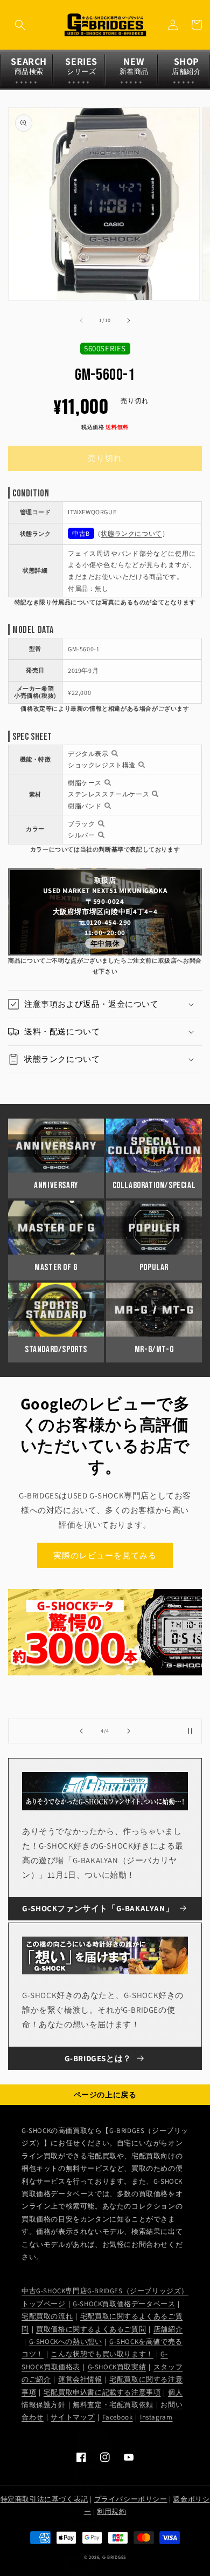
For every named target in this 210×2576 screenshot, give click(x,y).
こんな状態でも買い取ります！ (102, 2354)
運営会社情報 (80, 2379)
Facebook (118, 2417)
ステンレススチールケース (108, 794)
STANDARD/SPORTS (56, 1350)
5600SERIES (105, 348)
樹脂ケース (85, 783)
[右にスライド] (129, 321)
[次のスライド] (129, 1731)
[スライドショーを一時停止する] (190, 1731)
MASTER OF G (56, 1267)
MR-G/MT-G (154, 1350)
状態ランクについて (131, 533)
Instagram (156, 2417)
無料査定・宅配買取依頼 (113, 2405)
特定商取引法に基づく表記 (44, 2499)
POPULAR (154, 1267)
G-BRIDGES (114, 2557)
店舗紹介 (168, 2329)
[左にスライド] (81, 321)
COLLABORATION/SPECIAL (154, 1185)
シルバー (81, 835)
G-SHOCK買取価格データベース (124, 2304)
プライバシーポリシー (131, 2499)
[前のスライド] (81, 1731)
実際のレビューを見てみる (105, 1555)
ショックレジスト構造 (102, 765)
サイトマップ (73, 2417)
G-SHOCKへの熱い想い (66, 2342)
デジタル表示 (88, 754)
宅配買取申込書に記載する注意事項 (102, 2392)
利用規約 (111, 2512)
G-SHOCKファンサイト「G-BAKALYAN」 (98, 1908)
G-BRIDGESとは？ (98, 2058)
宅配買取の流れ (47, 2316)
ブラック (81, 824)
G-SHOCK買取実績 (117, 2367)
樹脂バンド (85, 806)
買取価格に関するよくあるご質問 (91, 2329)
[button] (20, 25)
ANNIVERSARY (56, 1185)
